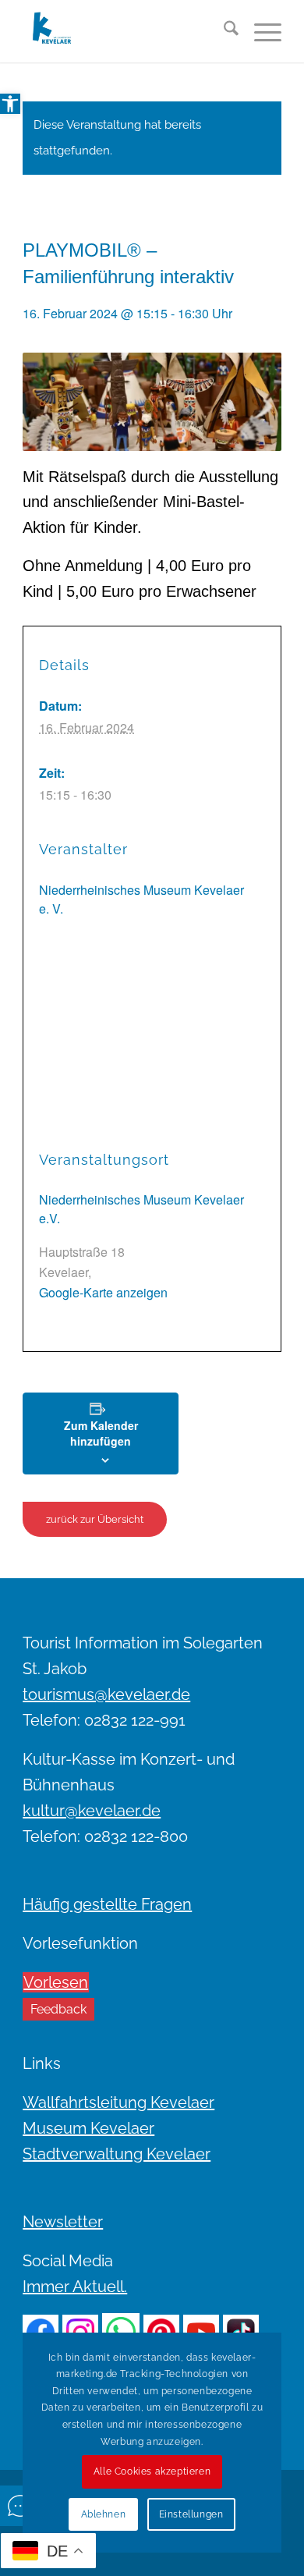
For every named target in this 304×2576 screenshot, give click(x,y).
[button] (10, 104)
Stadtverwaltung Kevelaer (117, 2154)
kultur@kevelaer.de (92, 1811)
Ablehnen (104, 2514)
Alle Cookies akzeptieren (152, 2471)
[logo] (126, 31)
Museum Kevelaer (88, 2128)
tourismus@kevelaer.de (106, 1694)
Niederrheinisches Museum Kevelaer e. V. (141, 899)
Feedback (58, 2009)
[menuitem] (223, 31)
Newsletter (63, 2222)
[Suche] (223, 31)
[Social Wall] (20, 2506)
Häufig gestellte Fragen (107, 1904)
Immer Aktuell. (75, 2287)
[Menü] (260, 31)
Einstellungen (191, 2514)
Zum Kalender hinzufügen (101, 1433)
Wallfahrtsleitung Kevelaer (118, 2102)
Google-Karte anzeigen (103, 1292)
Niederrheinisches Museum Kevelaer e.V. (141, 1209)
